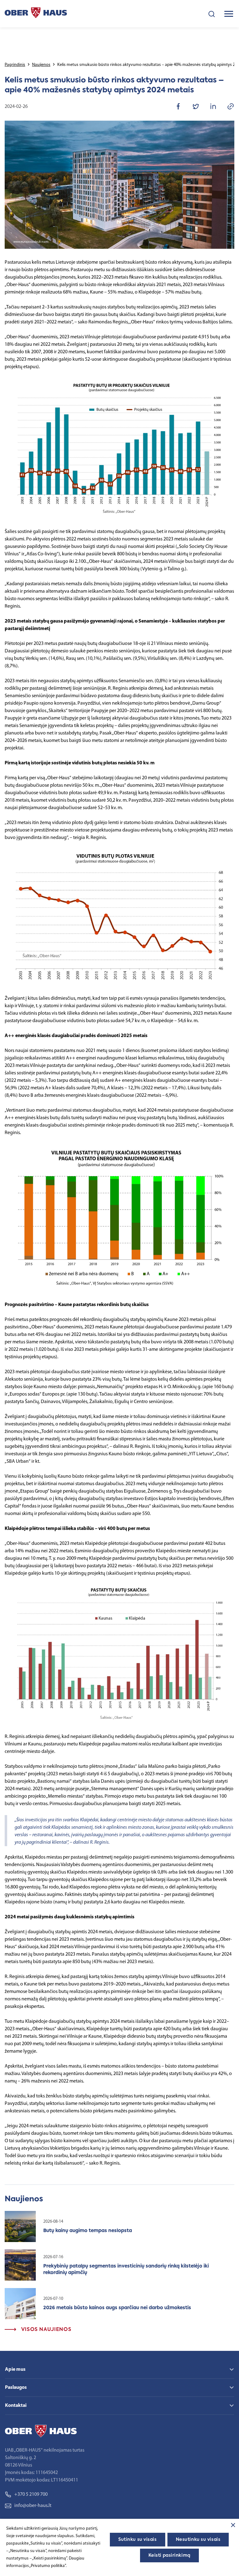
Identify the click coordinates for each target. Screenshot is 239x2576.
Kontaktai (16, 2406)
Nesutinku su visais (198, 2540)
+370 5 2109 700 (31, 2495)
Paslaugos (16, 2388)
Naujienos (41, 65)
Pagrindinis (15, 65)
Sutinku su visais (138, 2540)
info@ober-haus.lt (33, 2506)
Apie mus (15, 2370)
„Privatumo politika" (47, 2566)
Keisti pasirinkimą (169, 2555)
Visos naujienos (45, 2330)
